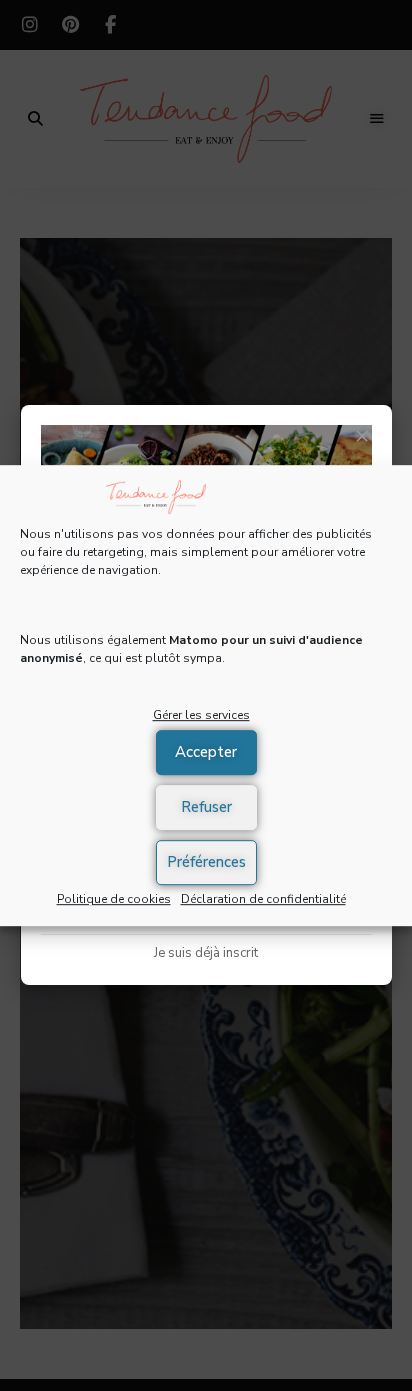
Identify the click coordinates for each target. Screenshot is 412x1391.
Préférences (206, 862)
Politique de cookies (114, 899)
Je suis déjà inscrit (206, 953)
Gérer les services (201, 715)
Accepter (206, 752)
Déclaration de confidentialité (263, 899)
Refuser (206, 807)
